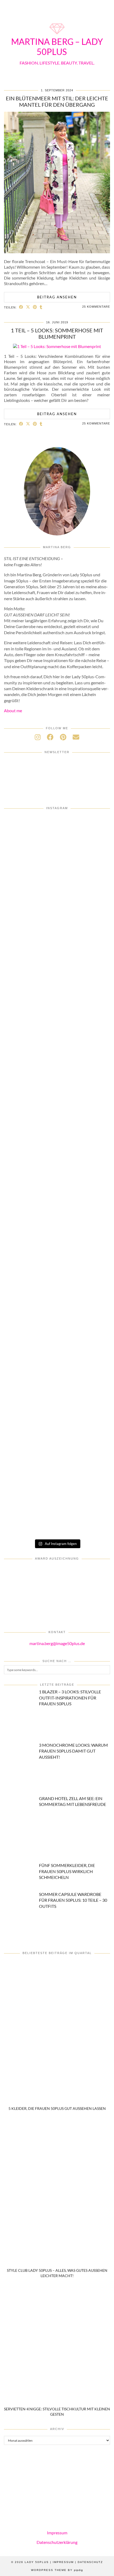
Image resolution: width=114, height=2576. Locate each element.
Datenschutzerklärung (57, 2542)
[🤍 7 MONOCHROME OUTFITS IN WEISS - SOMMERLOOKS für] (57, 1445)
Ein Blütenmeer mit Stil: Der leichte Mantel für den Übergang (57, 101)
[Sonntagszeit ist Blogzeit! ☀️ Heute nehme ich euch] (57, 1325)
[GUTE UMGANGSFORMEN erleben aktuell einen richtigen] (57, 1265)
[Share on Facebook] (21, 307)
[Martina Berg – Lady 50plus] (57, 35)
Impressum (57, 2533)
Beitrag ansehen (57, 297)
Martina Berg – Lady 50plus (57, 47)
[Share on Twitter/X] (28, 307)
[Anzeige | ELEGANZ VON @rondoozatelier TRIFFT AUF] (57, 965)
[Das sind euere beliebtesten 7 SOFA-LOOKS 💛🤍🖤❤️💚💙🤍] (57, 845)
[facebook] (50, 737)
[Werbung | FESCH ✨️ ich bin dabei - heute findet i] (57, 1085)
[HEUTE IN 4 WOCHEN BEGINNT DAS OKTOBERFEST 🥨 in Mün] (57, 1205)
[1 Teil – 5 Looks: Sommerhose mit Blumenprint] (57, 346)
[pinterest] (63, 737)
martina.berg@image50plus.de (57, 1643)
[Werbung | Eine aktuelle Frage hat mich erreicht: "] (57, 1505)
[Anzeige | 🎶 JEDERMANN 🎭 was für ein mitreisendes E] (57, 905)
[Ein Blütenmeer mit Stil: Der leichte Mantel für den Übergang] (57, 252)
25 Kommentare (96, 307)
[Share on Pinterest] (35, 307)
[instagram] (38, 737)
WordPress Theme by (57, 2570)
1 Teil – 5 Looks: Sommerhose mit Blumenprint (57, 333)
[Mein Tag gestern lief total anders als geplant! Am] (57, 1145)
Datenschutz (90, 2562)
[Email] (76, 737)
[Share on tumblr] (41, 307)
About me (13, 710)
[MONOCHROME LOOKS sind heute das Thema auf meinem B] (57, 1025)
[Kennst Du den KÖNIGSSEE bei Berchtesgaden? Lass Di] (57, 1385)
